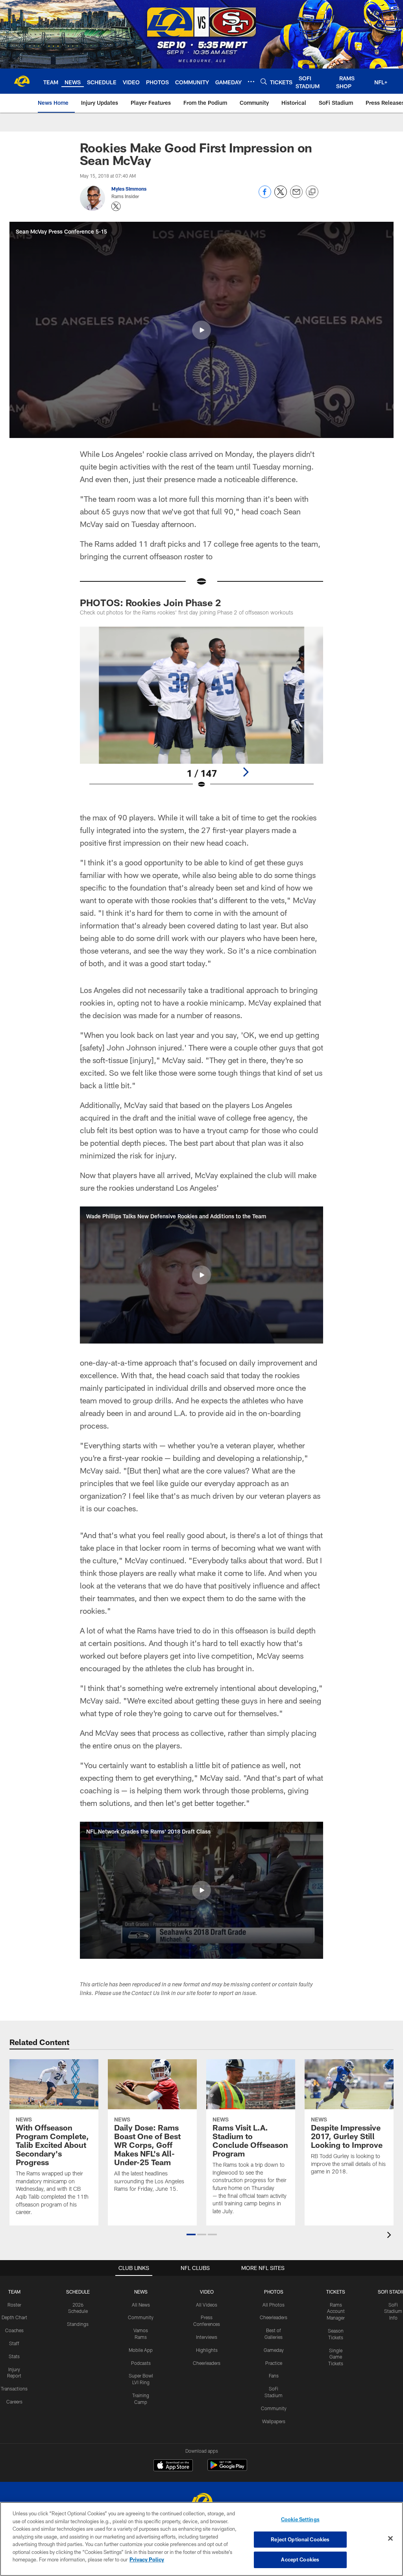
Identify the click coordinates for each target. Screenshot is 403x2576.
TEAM (14, 2292)
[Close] (390, 2539)
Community (141, 2317)
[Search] (264, 81)
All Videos (207, 2305)
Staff (14, 2343)
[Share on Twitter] (281, 196)
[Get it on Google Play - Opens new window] (227, 2469)
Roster (14, 2305)
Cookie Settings (300, 2519)
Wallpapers (274, 2421)
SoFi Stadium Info (393, 2311)
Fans (274, 2376)
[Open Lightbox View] (202, 713)
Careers (14, 2402)
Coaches (14, 2330)
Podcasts (141, 2363)
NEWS (141, 2292)
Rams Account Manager (336, 2311)
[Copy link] (312, 192)
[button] (201, 330)
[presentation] (390, 2236)
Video (207, 2292)
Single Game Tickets (336, 2357)
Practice (274, 2363)
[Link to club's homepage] (22, 81)
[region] (201, 2539)
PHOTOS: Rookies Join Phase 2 (150, 602)
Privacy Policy (147, 2559)
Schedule (78, 2292)
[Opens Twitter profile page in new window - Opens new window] (116, 206)
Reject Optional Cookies (300, 2539)
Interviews (207, 2337)
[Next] (246, 772)
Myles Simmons (129, 189)
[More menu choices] (251, 82)
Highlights (207, 2350)
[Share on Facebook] (265, 196)
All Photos (274, 2305)
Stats (14, 2356)
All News (141, 2305)
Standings (78, 2324)
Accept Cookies (300, 2559)
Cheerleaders (207, 2363)
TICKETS (336, 2292)
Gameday (274, 2350)
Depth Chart (14, 2317)
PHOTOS (274, 2292)
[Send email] (296, 196)
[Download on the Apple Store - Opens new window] (173, 2466)
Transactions (14, 2389)
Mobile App (141, 2350)
